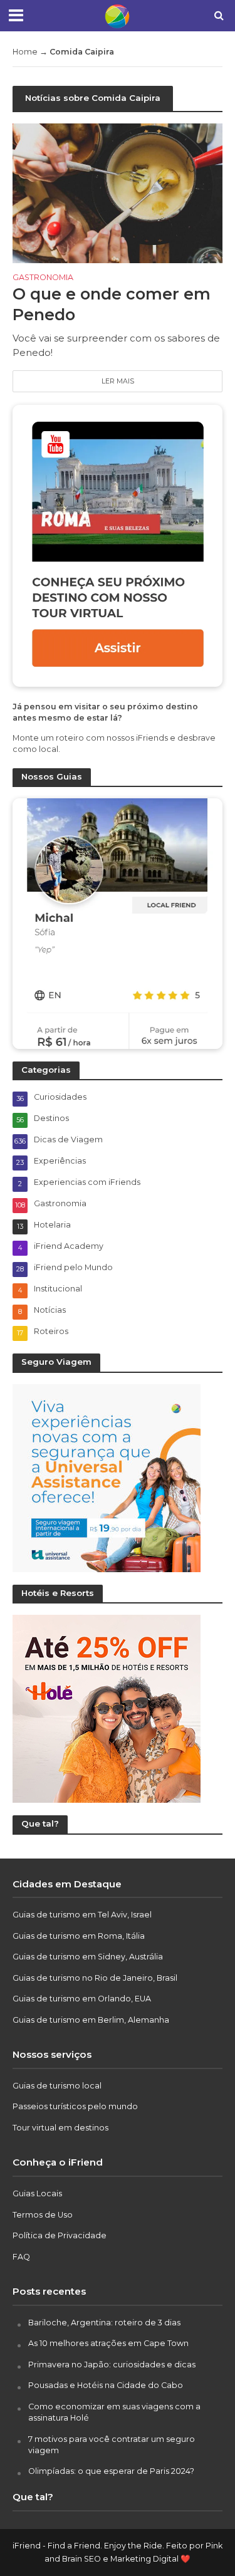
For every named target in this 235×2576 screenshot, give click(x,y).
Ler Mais (118, 381)
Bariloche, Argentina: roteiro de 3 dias (104, 2323)
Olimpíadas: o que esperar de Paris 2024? (111, 2471)
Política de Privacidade (60, 2235)
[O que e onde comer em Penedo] (118, 192)
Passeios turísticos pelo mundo (75, 2106)
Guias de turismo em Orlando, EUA (82, 1999)
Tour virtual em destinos (60, 2128)
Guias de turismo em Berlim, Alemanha (91, 2020)
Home (25, 52)
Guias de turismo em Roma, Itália (79, 1936)
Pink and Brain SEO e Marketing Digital (133, 2553)
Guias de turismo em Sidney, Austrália (88, 1957)
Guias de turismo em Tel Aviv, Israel (82, 1915)
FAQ (21, 2257)
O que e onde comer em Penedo (112, 304)
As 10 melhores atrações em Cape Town (108, 2343)
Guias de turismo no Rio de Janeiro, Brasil (95, 1978)
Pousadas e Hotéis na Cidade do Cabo (106, 2385)
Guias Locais (37, 2193)
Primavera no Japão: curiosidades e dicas (112, 2365)
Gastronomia (43, 278)
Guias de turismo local (57, 2086)
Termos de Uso (43, 2215)
